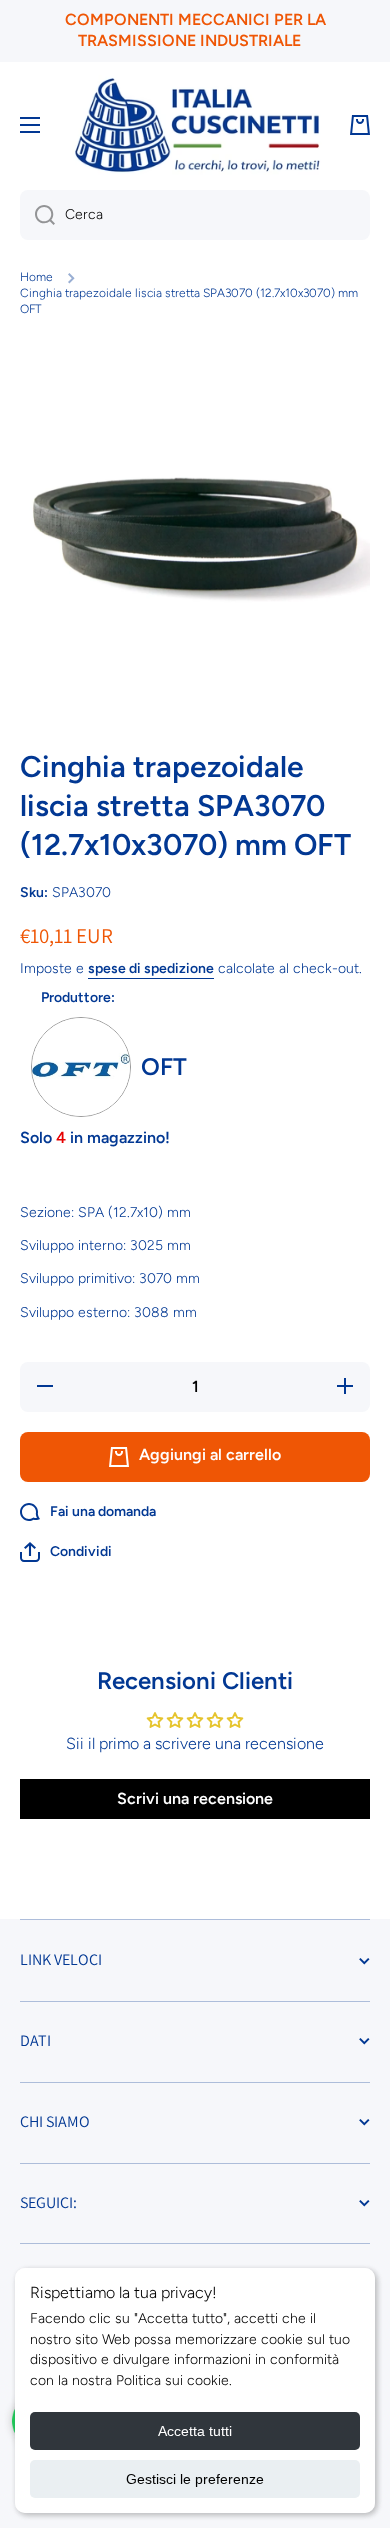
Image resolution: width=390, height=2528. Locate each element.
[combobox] (195, 215)
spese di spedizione (151, 968)
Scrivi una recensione (195, 1798)
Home (36, 277)
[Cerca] (37, 215)
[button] (66, 1552)
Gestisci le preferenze (195, 2479)
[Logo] (197, 125)
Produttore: (78, 997)
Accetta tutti (195, 2431)
